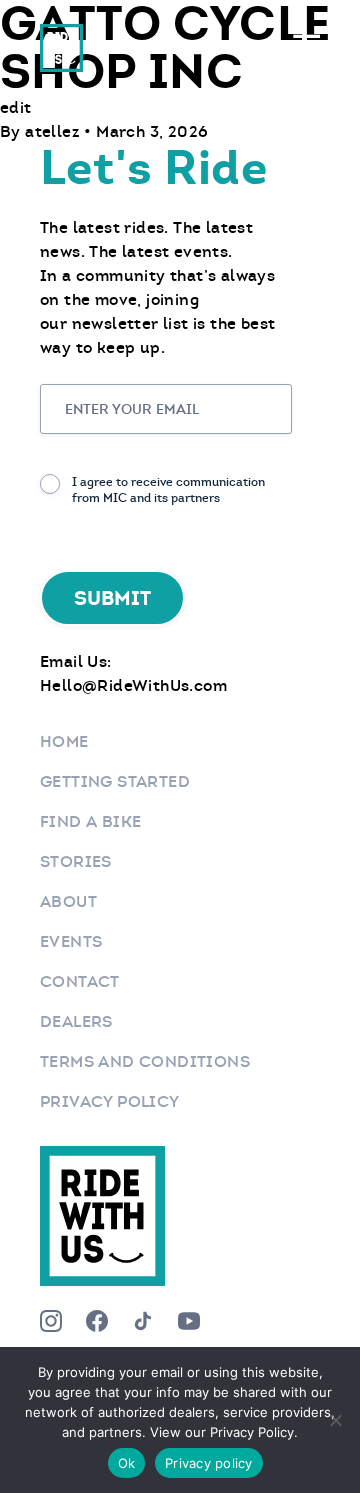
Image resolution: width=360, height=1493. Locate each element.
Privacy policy (209, 1463)
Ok (127, 1463)
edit (16, 107)
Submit (112, 598)
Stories (76, 861)
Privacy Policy (110, 1101)
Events (71, 941)
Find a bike (90, 821)
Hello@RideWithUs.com (133, 685)
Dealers (76, 1021)
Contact (80, 981)
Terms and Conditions (145, 1061)
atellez (54, 131)
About (68, 901)
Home (64, 741)
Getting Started (115, 781)
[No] (335, 1420)
